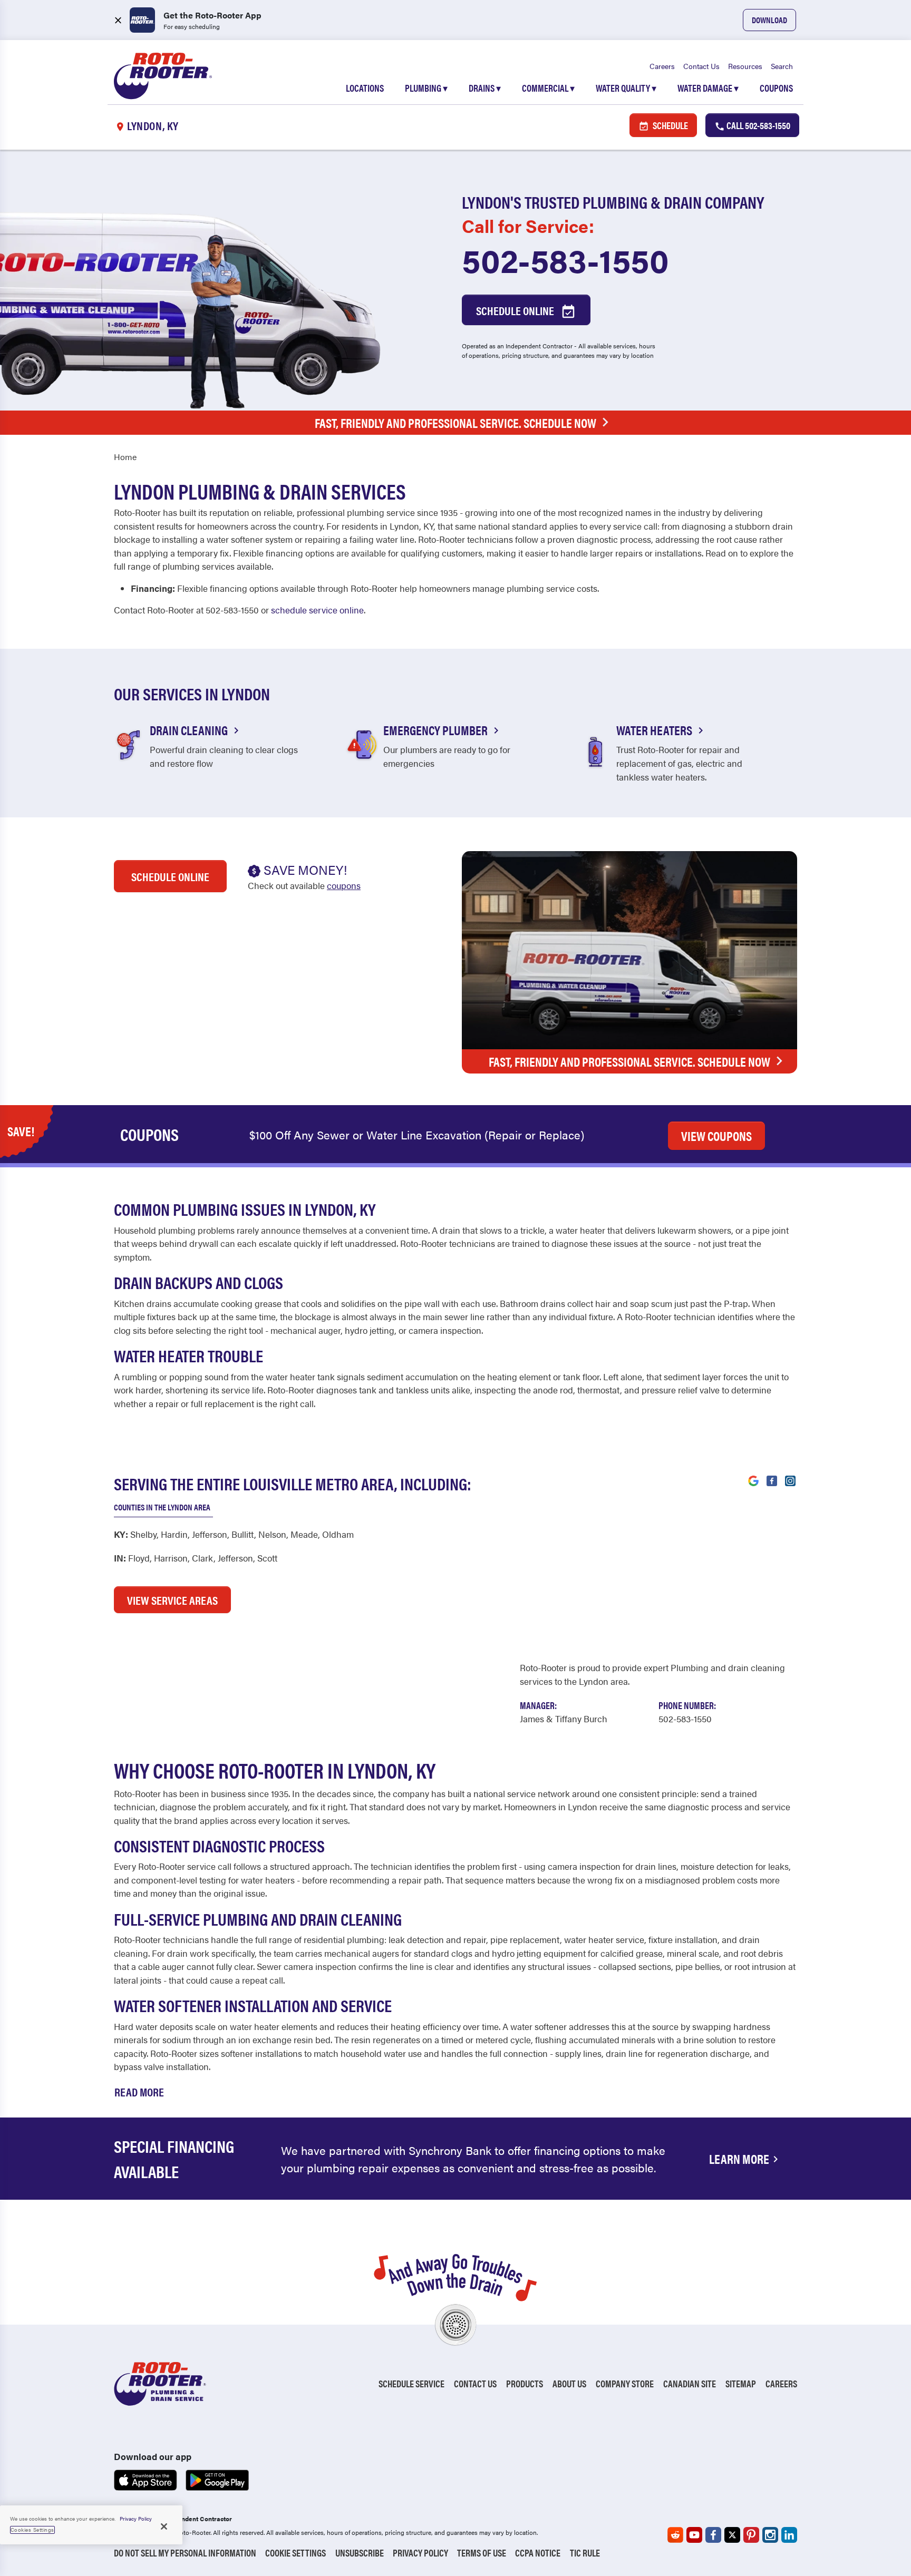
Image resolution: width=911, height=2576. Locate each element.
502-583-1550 (565, 259)
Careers (662, 66)
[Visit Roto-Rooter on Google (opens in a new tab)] (753, 1480)
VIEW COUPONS (716, 1136)
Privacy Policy (420, 2553)
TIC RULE (585, 2553)
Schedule (670, 125)
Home (125, 457)
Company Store (625, 2383)
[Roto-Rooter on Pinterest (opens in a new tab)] (751, 2535)
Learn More (739, 2159)
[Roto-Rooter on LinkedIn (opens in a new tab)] (789, 2535)
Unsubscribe (360, 2553)
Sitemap (741, 2383)
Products (525, 2383)
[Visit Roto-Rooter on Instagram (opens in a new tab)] (790, 1480)
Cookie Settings (295, 2553)
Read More (139, 2091)
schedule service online (317, 610)
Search (782, 66)
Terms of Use (482, 2553)
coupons (344, 885)
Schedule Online (516, 310)
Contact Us (701, 66)
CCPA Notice (538, 2553)
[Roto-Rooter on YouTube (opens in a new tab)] (694, 2535)
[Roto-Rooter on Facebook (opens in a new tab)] (713, 2535)
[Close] (164, 2526)
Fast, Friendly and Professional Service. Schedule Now (455, 423)
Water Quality (626, 88)
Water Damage (708, 88)
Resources (745, 66)
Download (769, 20)
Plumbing (426, 88)
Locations (365, 88)
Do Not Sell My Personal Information (185, 2553)
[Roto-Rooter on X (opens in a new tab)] (732, 2535)
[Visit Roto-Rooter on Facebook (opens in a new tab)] (772, 1480)
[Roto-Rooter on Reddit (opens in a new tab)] (675, 2535)
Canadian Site (690, 2383)
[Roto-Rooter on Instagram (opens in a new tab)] (770, 2535)
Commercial (548, 88)
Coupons (776, 88)
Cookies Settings (32, 2530)
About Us (569, 2383)
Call (758, 125)
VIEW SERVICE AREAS (172, 1600)
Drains (485, 88)
